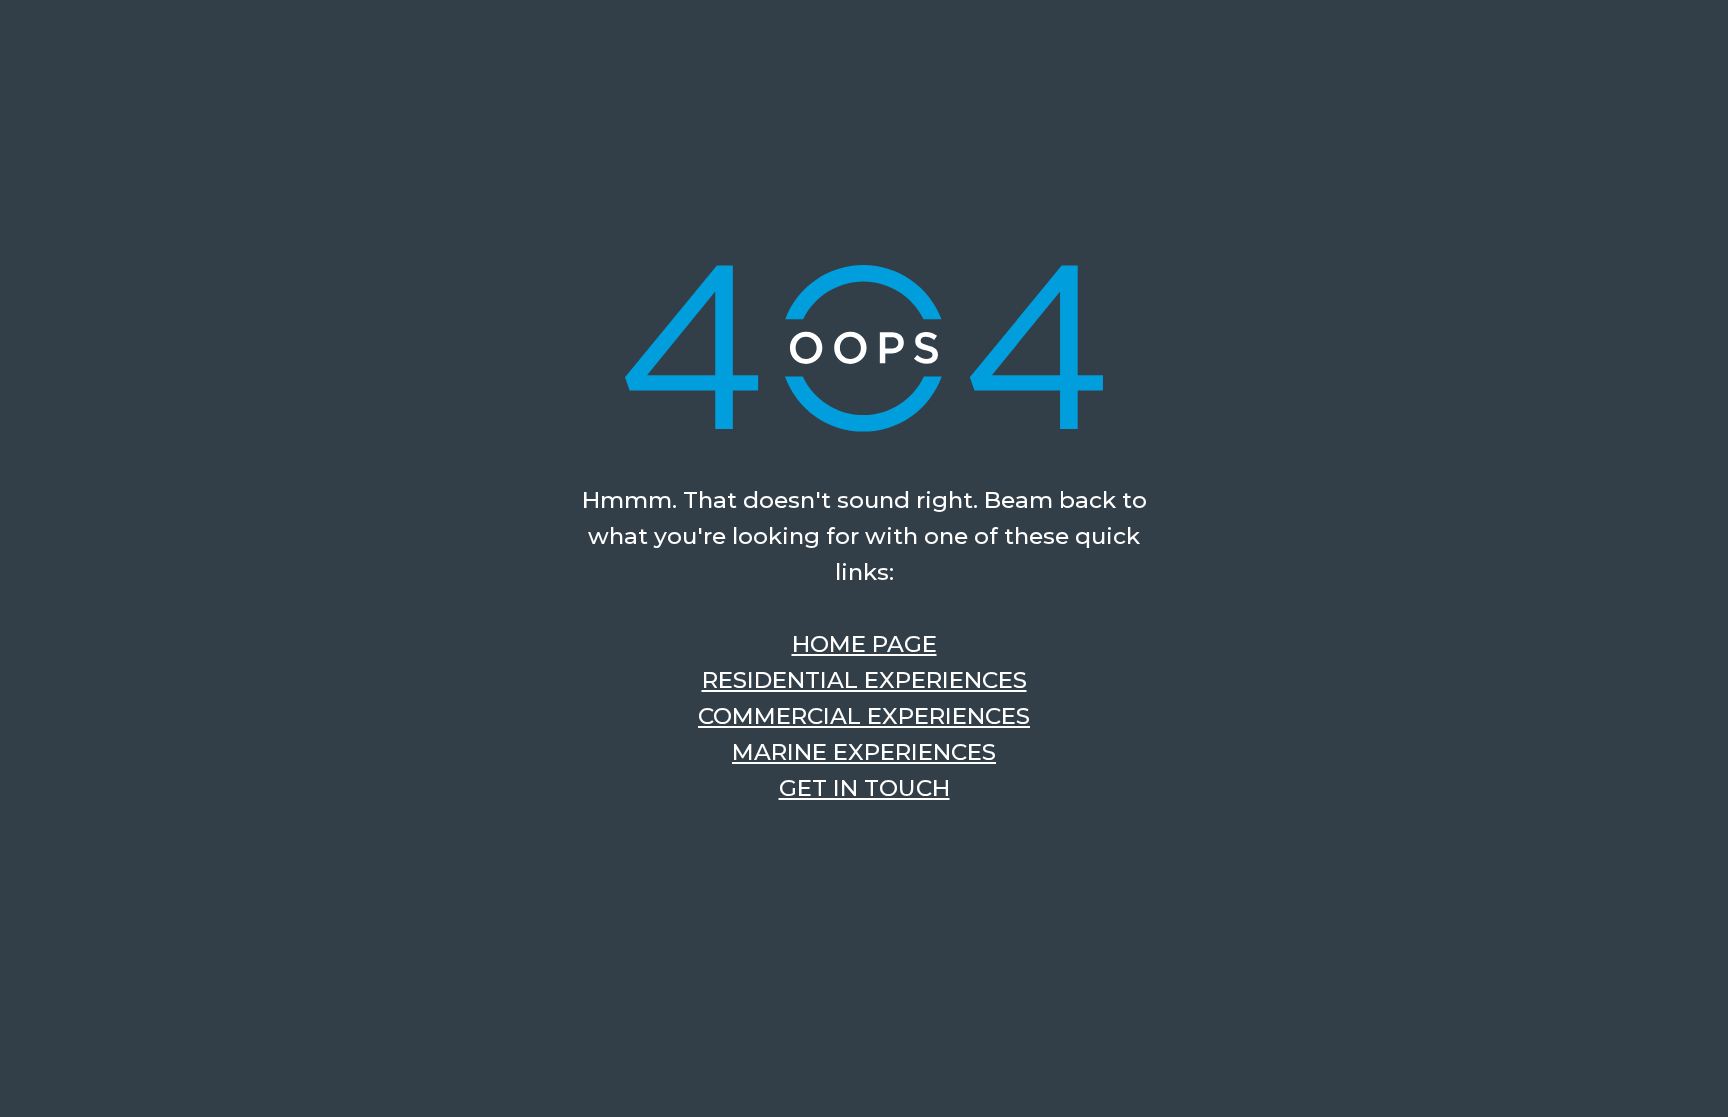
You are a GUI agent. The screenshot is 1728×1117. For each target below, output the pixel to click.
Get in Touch (864, 788)
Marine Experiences (864, 752)
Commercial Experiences (864, 716)
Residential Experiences (864, 680)
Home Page (864, 644)
